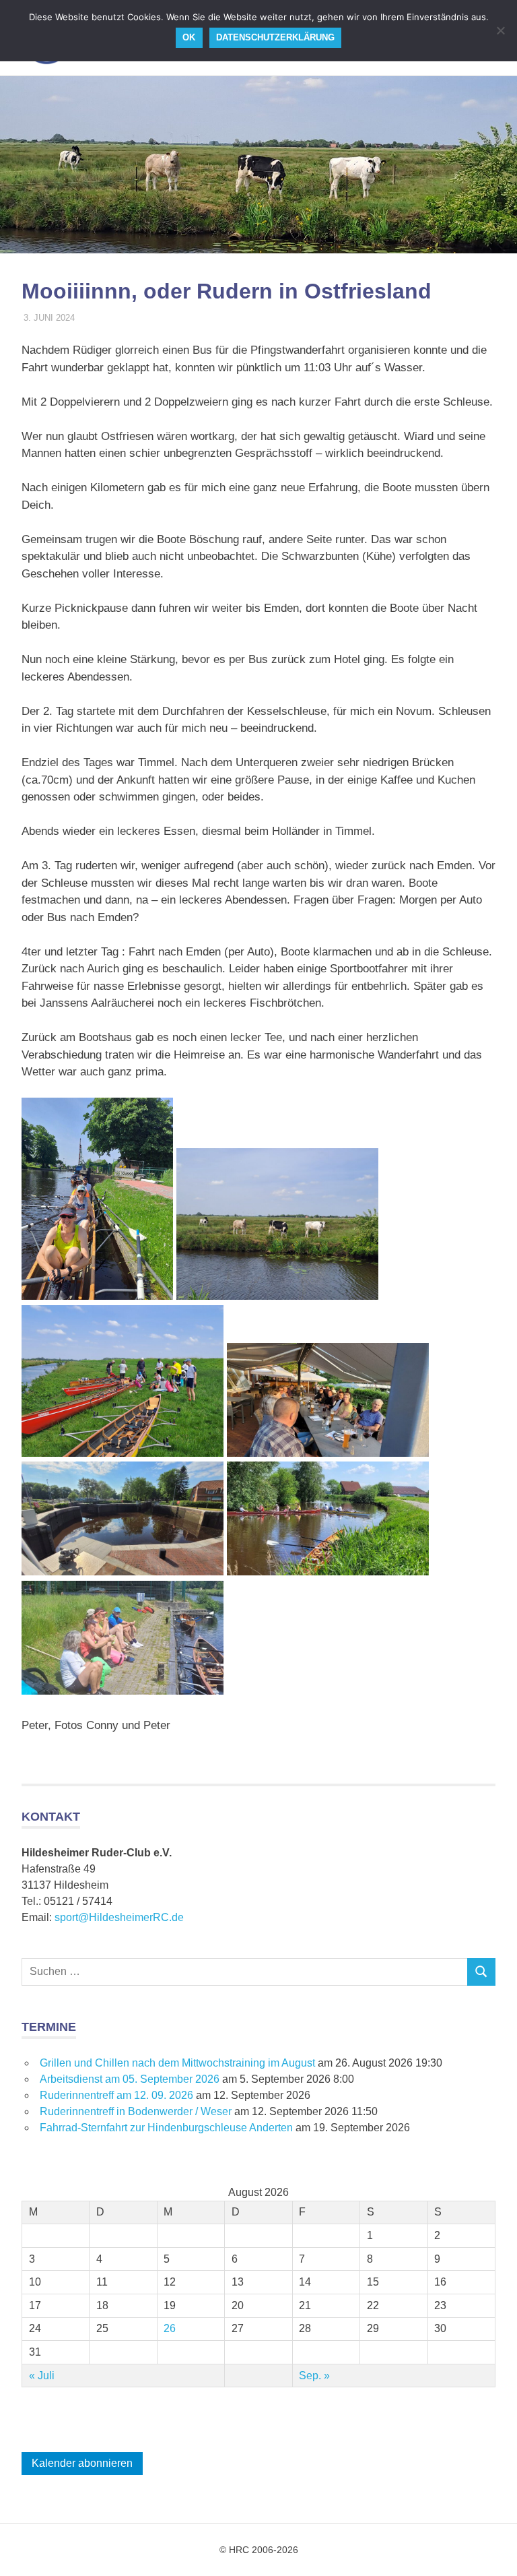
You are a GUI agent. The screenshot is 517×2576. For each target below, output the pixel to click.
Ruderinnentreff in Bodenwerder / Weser (136, 2111)
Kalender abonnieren (82, 2463)
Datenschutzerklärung (275, 37)
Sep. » (314, 2376)
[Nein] (500, 30)
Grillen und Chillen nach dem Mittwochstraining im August (177, 2063)
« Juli (42, 2376)
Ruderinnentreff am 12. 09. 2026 (116, 2095)
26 (170, 2328)
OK (189, 37)
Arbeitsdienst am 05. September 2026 (130, 2079)
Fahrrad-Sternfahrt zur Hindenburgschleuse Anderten (166, 2128)
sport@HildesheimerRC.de (119, 1917)
